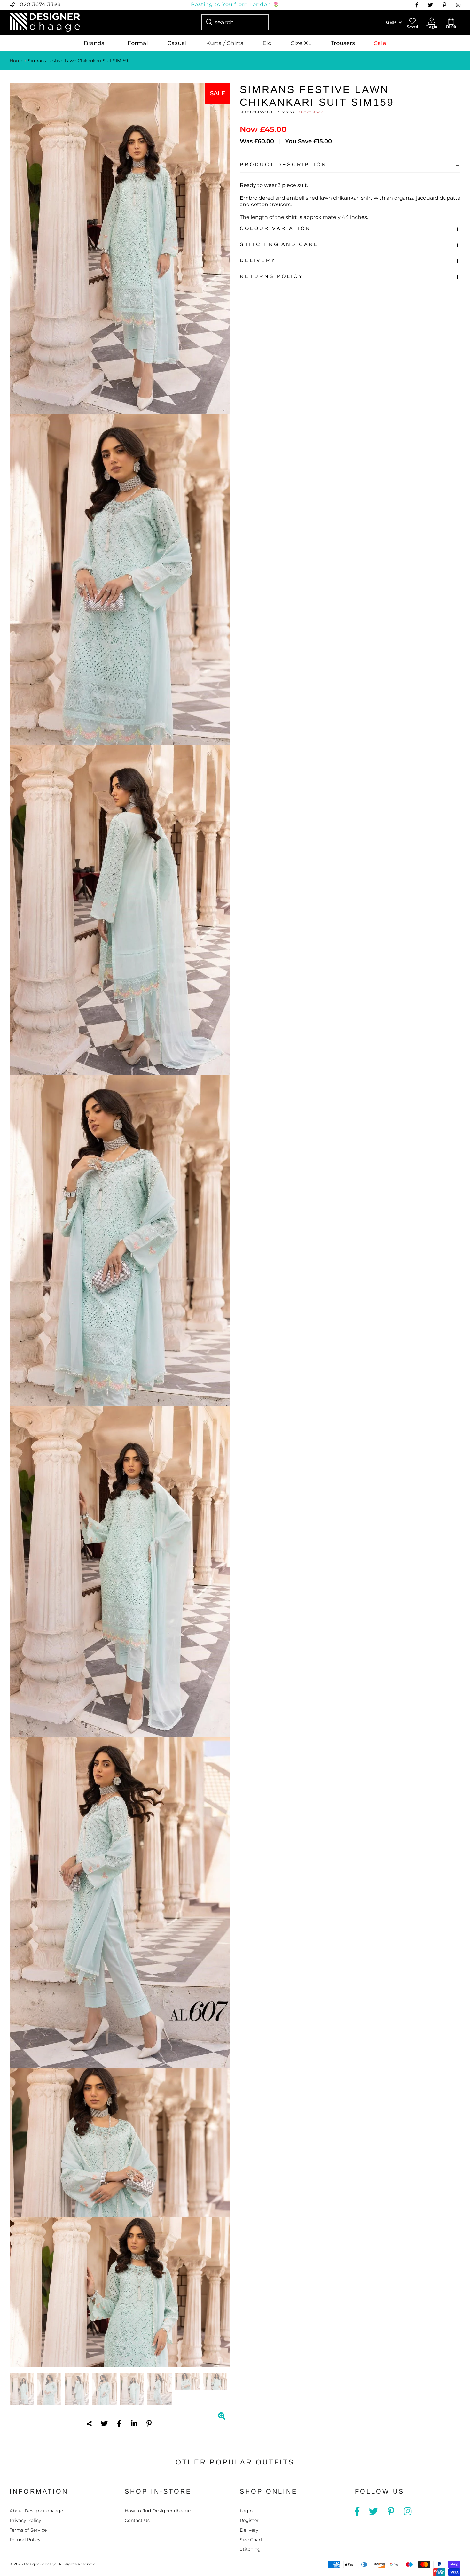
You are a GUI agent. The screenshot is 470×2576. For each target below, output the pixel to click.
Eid (267, 43)
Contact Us (137, 2520)
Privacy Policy (25, 2520)
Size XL (301, 43)
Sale (380, 43)
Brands (94, 43)
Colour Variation (275, 228)
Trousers (343, 43)
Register (249, 2520)
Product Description (283, 164)
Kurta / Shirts (225, 43)
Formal (138, 43)
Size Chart (251, 2540)
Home (16, 61)
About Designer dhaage (36, 2511)
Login (246, 2511)
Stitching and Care (279, 244)
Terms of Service (28, 2530)
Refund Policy (25, 2540)
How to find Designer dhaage (158, 2511)
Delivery (258, 260)
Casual (177, 43)
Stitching (250, 2549)
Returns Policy (272, 276)
